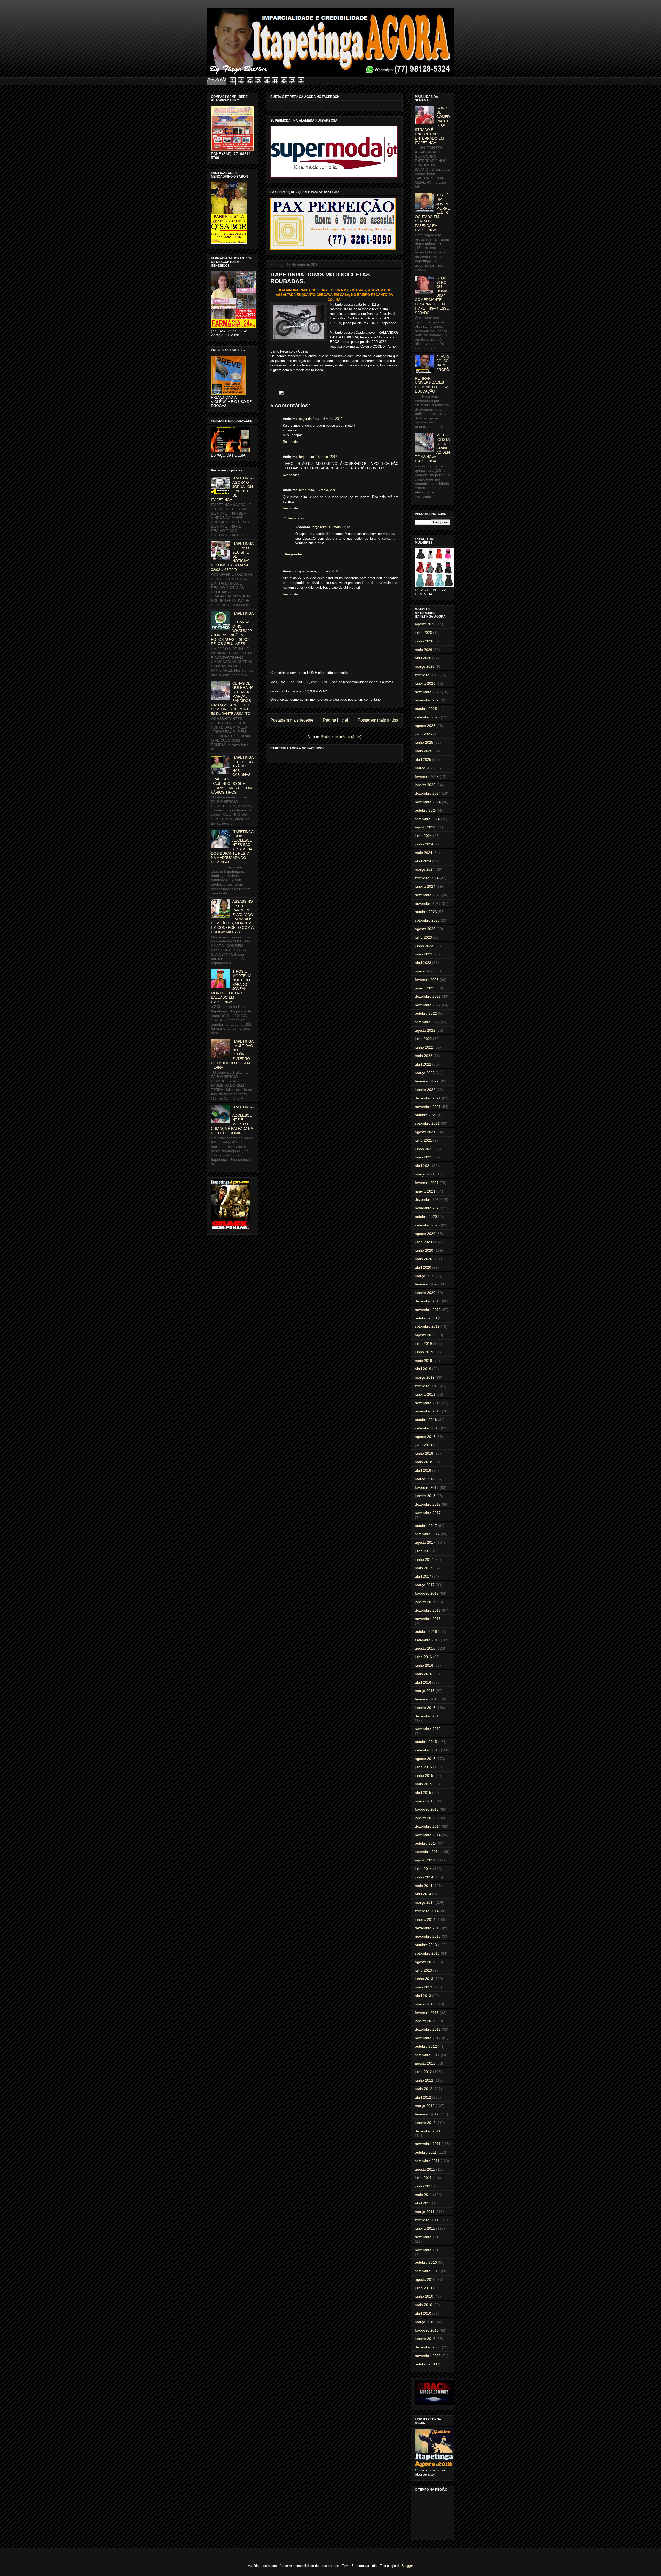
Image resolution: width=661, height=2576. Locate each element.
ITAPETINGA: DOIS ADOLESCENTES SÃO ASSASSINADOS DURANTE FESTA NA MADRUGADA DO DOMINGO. (232, 847)
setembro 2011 (427, 2161)
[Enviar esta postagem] (280, 393)
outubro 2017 (426, 1526)
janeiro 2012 (425, 2123)
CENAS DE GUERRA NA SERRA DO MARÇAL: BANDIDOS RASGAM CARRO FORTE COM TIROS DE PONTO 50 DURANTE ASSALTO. (232, 699)
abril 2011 (423, 2203)
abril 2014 (423, 1894)
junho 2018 (424, 1453)
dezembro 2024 (428, 793)
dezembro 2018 (428, 1403)
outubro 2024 (426, 810)
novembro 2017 (428, 1513)
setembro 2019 (427, 1326)
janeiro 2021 (425, 1191)
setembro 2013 (427, 1953)
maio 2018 (424, 1462)
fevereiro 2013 (427, 2013)
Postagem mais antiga (378, 720)
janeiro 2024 (425, 886)
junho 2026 (424, 641)
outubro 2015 (426, 1742)
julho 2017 (423, 1551)
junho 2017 (424, 1559)
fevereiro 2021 (427, 1183)
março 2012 (425, 2106)
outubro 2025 (426, 709)
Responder (291, 442)
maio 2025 (424, 751)
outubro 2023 (426, 912)
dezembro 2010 (428, 2237)
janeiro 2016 (425, 1708)
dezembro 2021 (428, 1098)
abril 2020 (423, 1267)
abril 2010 (423, 2313)
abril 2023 (423, 963)
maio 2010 (424, 2305)
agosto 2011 (425, 2169)
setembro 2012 (427, 2055)
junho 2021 (424, 1149)
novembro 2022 (428, 1005)
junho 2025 (424, 742)
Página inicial (336, 720)
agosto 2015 (425, 1759)
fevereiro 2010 (427, 2330)
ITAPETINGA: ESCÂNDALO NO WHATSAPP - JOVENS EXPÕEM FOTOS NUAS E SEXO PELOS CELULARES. (232, 629)
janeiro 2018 (425, 1496)
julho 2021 (423, 1140)
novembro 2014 (428, 1835)
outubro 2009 (426, 2364)
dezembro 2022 (428, 996)
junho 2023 (424, 946)
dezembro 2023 (428, 895)
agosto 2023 (425, 929)
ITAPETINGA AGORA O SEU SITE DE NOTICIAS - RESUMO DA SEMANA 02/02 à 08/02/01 (232, 557)
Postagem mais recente (292, 720)
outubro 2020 (426, 1217)
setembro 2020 (427, 1225)
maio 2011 (423, 2195)
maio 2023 (424, 954)
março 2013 (425, 2004)
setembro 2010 (427, 2271)
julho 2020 (423, 1242)
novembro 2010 (428, 2250)
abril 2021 (423, 1166)
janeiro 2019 (425, 1394)
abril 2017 (423, 1576)
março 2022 (425, 1073)
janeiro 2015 (425, 1818)
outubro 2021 (426, 1115)
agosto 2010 (425, 2279)
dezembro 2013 (428, 1928)
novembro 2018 (428, 1411)
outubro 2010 (426, 2262)
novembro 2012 (428, 2038)
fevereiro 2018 (427, 1487)
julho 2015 (423, 1767)
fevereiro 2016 (427, 1699)
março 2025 (425, 768)
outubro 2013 (426, 1945)
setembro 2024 (427, 819)
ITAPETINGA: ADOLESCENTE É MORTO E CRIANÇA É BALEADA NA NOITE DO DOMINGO (232, 1120)
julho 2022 (423, 1039)
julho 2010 (423, 2288)
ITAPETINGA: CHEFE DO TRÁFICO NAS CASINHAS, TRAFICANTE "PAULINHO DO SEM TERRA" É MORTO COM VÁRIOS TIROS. (232, 775)
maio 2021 (424, 1157)
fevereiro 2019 (427, 1386)
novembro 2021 (428, 1107)
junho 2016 (424, 1665)
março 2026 (425, 666)
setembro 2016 (427, 1640)
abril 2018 (423, 1470)
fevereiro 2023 (427, 980)
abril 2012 (423, 2097)
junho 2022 (424, 1047)
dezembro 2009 (428, 2347)
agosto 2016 (425, 1648)
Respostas (296, 518)
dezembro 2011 (428, 2131)
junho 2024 (424, 844)
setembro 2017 (427, 1534)
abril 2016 (423, 1682)
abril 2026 (423, 658)
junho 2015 (424, 1775)
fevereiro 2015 (427, 1809)
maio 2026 (424, 650)
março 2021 (425, 1174)
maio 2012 (424, 2089)
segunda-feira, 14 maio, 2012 (321, 419)
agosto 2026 (425, 624)
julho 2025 (423, 734)
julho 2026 (423, 633)
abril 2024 (423, 861)
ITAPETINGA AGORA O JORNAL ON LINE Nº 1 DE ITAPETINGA (232, 489)
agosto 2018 (425, 1437)
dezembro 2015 (428, 1716)
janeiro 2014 (425, 1919)
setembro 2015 (427, 1750)
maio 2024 (424, 853)
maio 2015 (424, 1784)
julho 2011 (423, 2178)
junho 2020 (424, 1250)
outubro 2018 (426, 1420)
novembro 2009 (428, 2356)
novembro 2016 (428, 1619)
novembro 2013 (428, 1936)
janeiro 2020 (425, 1293)
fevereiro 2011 (427, 2220)
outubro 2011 (426, 2152)
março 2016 (425, 1691)
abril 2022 (423, 1064)
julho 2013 (423, 1970)
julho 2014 (423, 1869)
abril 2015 (423, 1793)
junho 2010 (424, 2296)
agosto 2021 (425, 1132)
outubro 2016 (426, 1631)
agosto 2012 (425, 2063)
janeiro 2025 (425, 785)
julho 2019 (423, 1343)
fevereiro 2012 (427, 2114)
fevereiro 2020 (427, 1284)
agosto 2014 (425, 1860)
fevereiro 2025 (427, 777)
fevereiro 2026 (427, 675)
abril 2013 (423, 1996)
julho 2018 (423, 1445)
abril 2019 (423, 1369)
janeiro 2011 (425, 2228)
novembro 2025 (428, 700)
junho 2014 (424, 1877)
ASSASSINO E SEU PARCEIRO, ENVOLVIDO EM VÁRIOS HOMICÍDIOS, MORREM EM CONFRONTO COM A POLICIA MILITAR (232, 917)
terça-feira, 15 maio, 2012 (318, 457)
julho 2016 (423, 1657)
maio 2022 (424, 1056)
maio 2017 (424, 1568)
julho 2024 (423, 836)
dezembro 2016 (428, 1610)
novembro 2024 (428, 802)
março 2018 (425, 1479)
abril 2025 (423, 759)
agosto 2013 (425, 1962)
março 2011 (425, 2212)
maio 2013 (424, 1987)
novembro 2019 (428, 1310)
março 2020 (425, 1276)
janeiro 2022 (425, 1090)
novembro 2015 (428, 1729)
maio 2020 (424, 1259)
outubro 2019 (426, 1318)
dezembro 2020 (428, 1199)
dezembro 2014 (428, 1826)
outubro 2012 (426, 2046)
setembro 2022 (427, 1022)
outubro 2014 (426, 1843)
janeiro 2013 (425, 2021)
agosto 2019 (425, 1335)
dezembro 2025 (428, 692)
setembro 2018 (427, 1428)
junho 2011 (424, 2186)
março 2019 (425, 1377)
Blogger (407, 2566)
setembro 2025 (427, 717)
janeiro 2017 (425, 1602)
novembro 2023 (428, 903)
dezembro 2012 (428, 2029)
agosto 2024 (425, 827)
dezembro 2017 (428, 1504)
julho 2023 (423, 937)
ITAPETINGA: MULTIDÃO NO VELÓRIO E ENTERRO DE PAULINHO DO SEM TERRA (232, 1054)
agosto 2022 (425, 1030)
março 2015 (425, 1801)
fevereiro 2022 (427, 1081)
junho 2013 (424, 1979)
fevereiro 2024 (427, 878)
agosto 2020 (425, 1234)
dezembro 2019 (428, 1301)
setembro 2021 (427, 1123)
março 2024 (425, 869)
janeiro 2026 (425, 683)
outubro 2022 (426, 1013)
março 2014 (425, 1902)
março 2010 (425, 2322)
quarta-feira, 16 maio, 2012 (319, 571)
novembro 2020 (428, 1208)
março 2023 (425, 971)
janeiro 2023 (425, 988)
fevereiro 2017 (427, 1593)
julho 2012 (423, 2072)
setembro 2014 (427, 1852)
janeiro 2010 (425, 2339)
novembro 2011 (428, 2144)
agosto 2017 (425, 1542)
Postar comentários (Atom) (341, 737)
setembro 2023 (427, 920)
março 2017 (425, 1585)
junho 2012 (424, 2080)
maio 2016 (424, 1674)
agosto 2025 (425, 726)
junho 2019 (424, 1352)
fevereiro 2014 (427, 1911)
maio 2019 (424, 1361)
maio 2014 (424, 1886)
